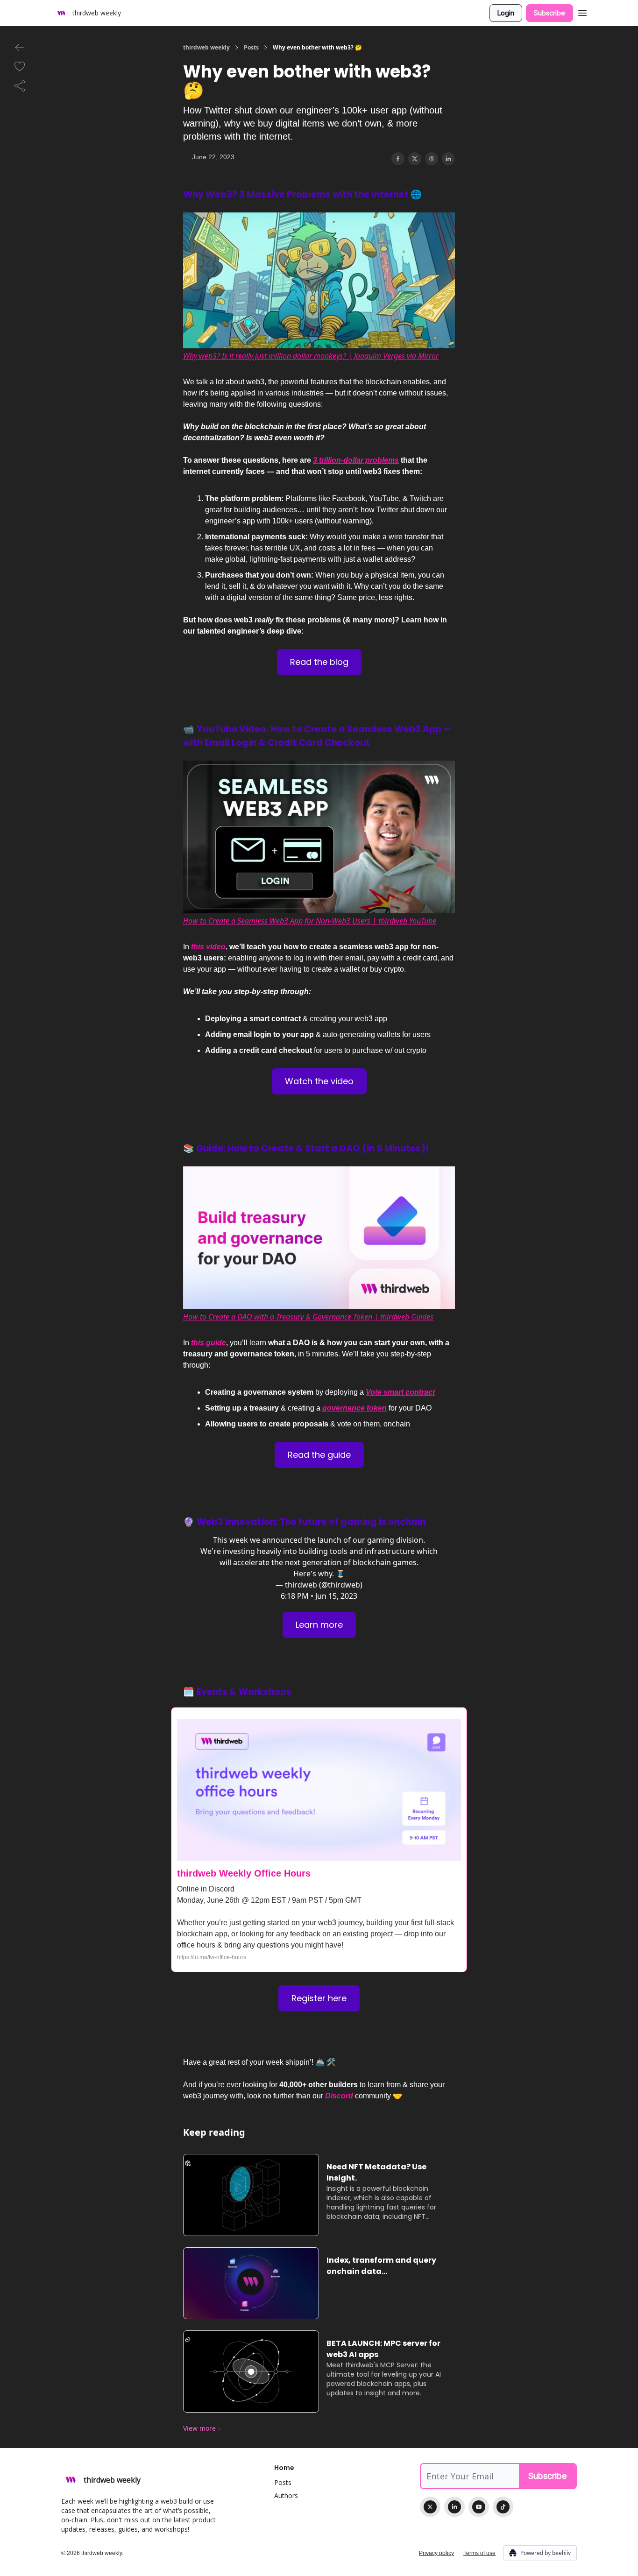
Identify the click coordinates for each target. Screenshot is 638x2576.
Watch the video (319, 1081)
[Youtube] (479, 2507)
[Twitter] (430, 2507)
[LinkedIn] (454, 2507)
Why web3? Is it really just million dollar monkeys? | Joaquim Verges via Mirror (311, 356)
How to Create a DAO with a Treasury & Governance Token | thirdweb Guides (308, 1317)
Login (506, 13)
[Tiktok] (503, 2507)
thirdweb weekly (206, 48)
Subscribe (549, 13)
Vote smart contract (400, 1392)
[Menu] (582, 12)
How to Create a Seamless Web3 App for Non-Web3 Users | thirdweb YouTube (310, 921)
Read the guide (319, 1455)
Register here (319, 1998)
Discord (339, 2096)
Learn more (319, 1625)
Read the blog (319, 662)
